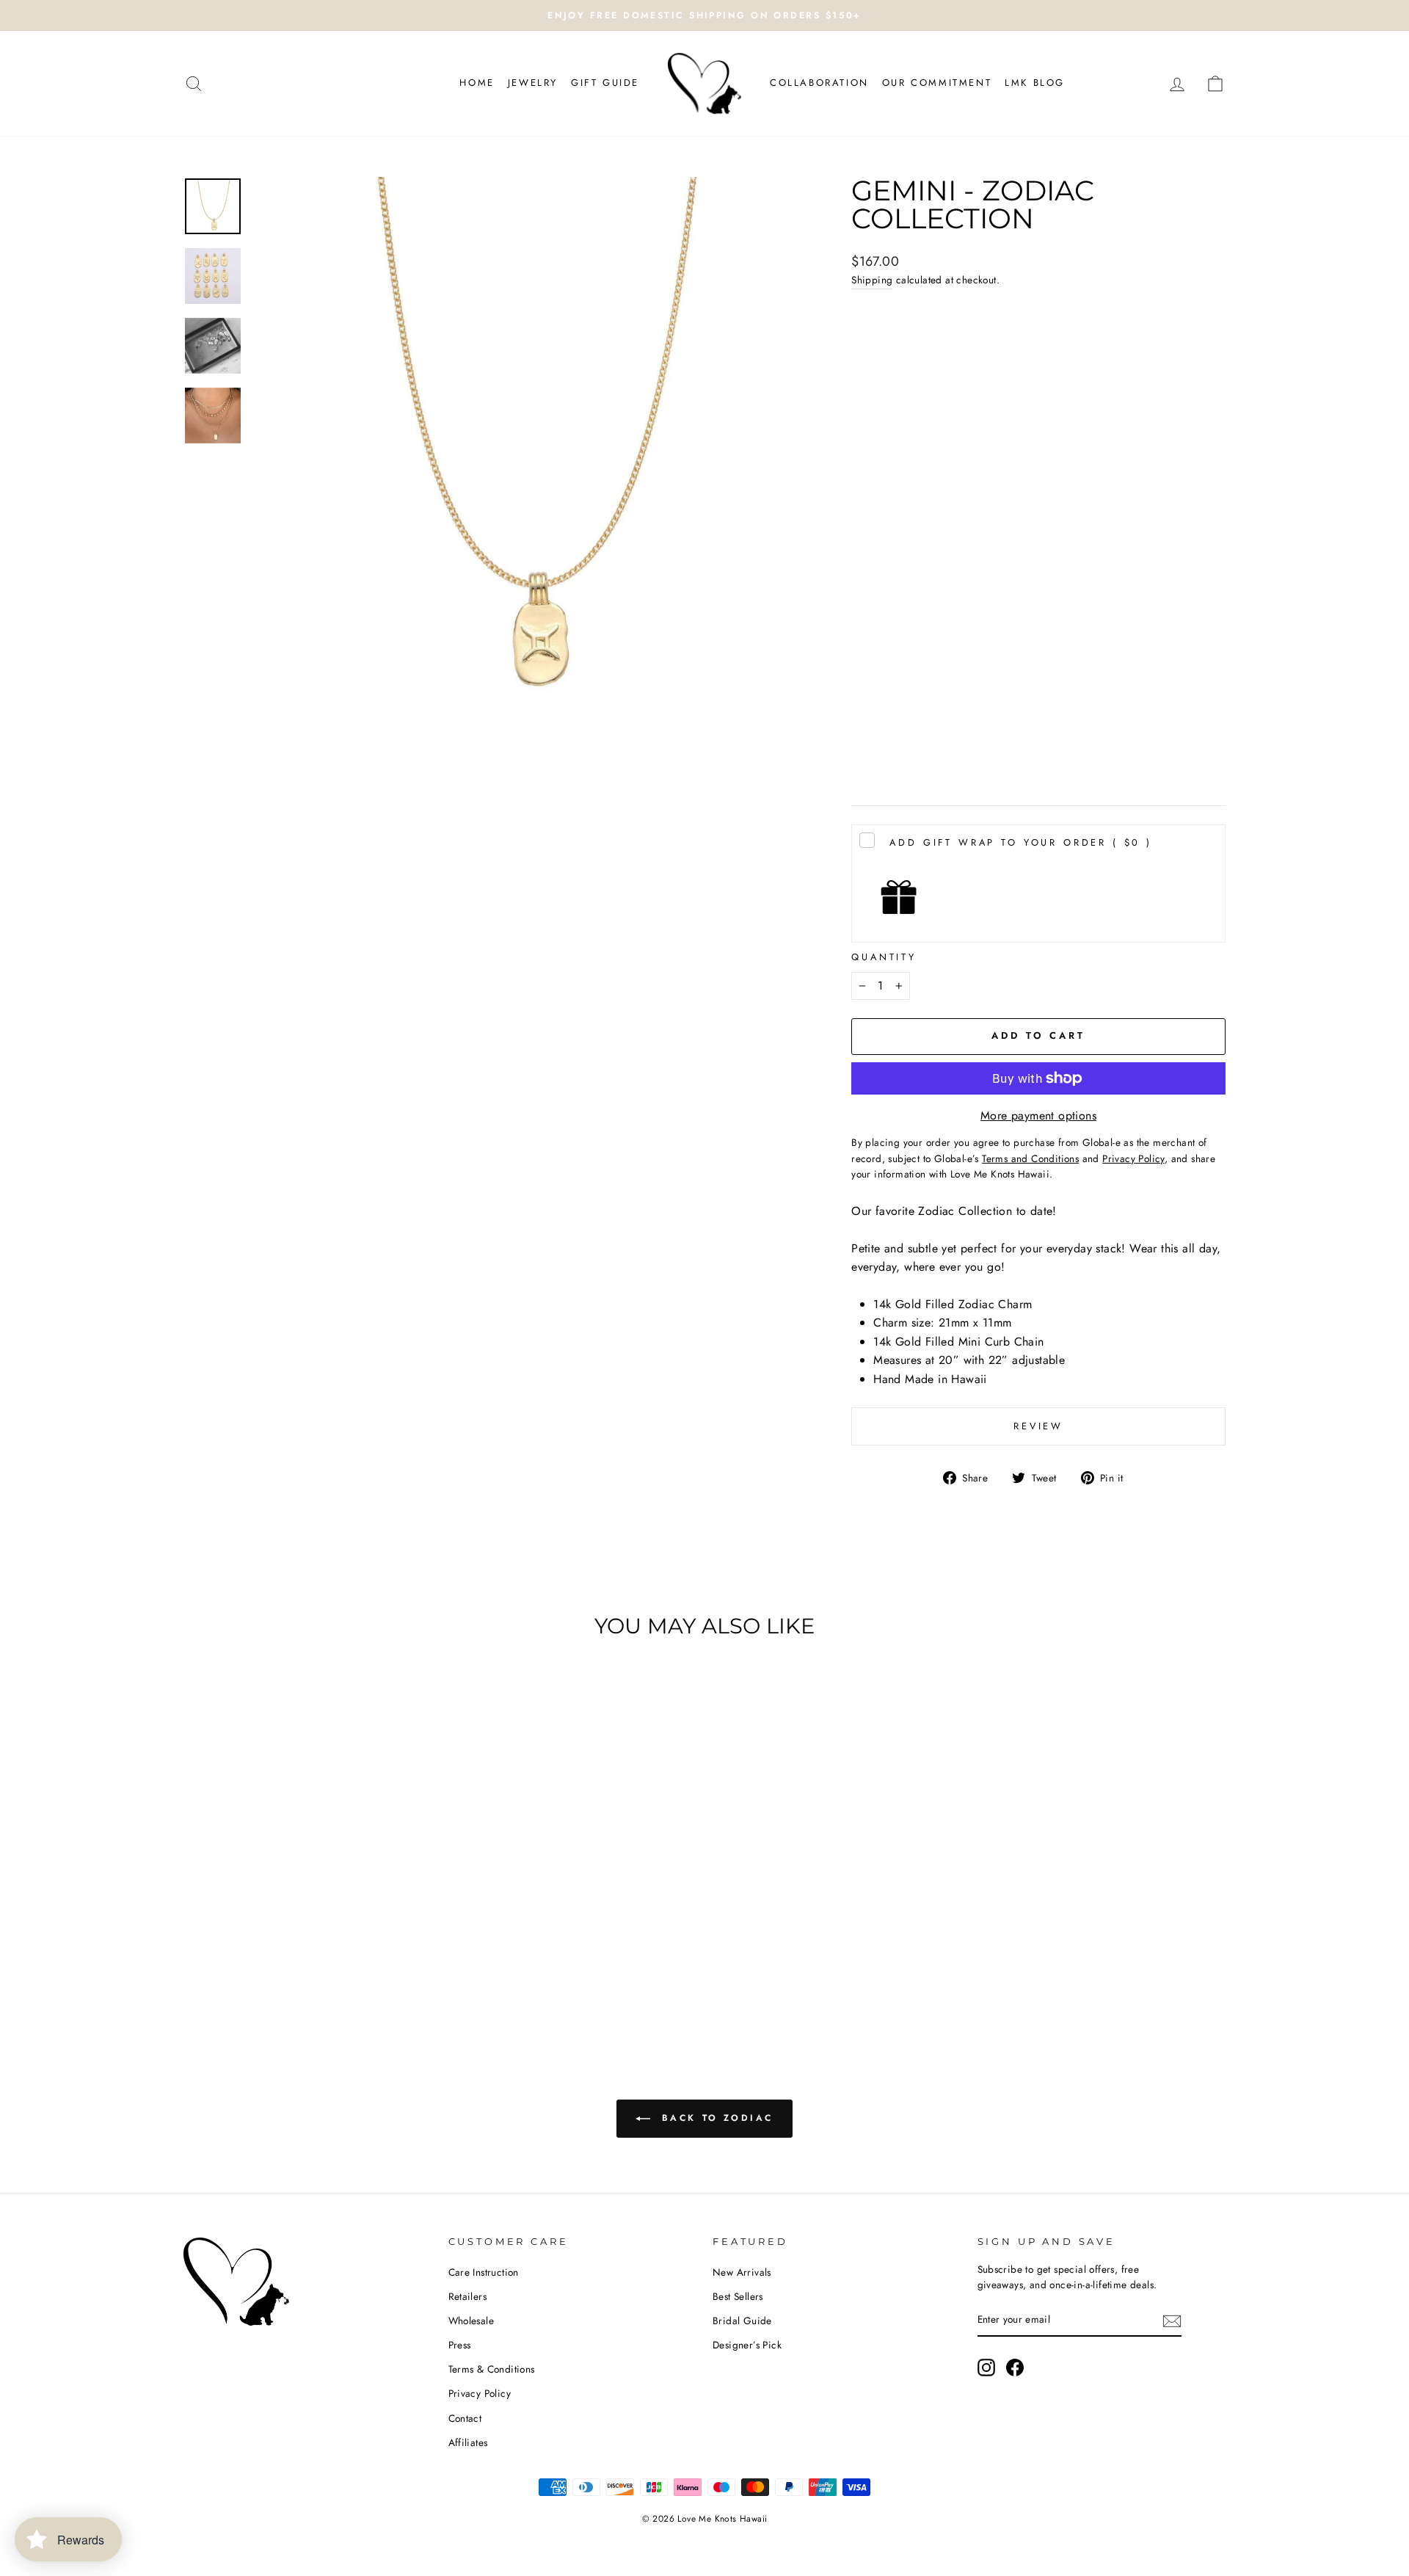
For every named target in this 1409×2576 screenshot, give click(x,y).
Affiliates (468, 2442)
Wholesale (472, 2321)
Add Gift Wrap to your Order (1021, 842)
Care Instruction (484, 2272)
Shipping (872, 280)
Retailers (468, 2296)
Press (460, 2345)
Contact (465, 2418)
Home (477, 83)
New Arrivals (742, 2272)
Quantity (884, 957)
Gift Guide (605, 83)
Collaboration (819, 83)
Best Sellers (738, 2296)
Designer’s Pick (747, 2345)
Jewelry (533, 83)
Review (1038, 1426)
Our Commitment (937, 83)
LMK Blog (1035, 83)
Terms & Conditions (492, 2369)
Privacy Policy (480, 2393)
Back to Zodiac (715, 2118)
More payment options (1038, 1115)
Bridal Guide (742, 2321)
